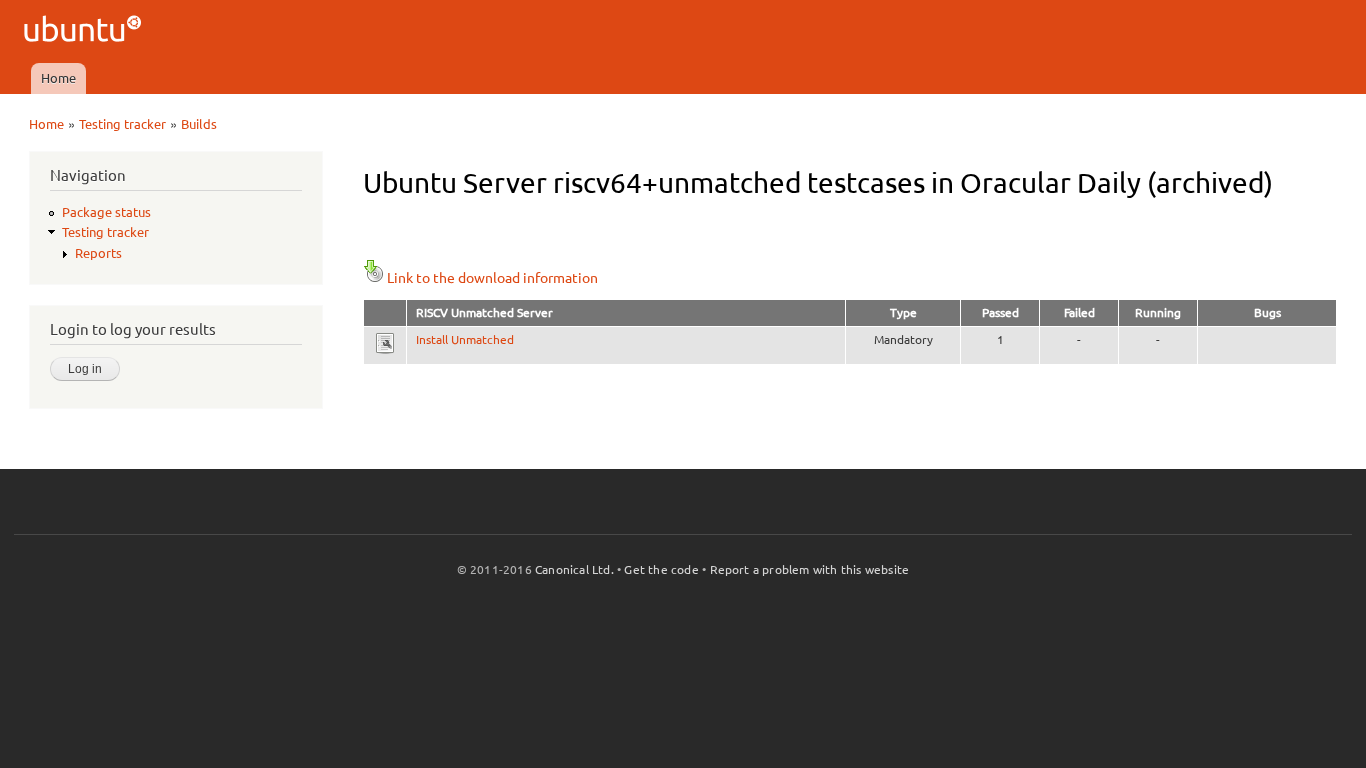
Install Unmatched (465, 339)
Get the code (661, 569)
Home (58, 78)
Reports (98, 253)
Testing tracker (122, 124)
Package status (106, 212)
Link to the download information (492, 278)
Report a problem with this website (810, 569)
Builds (199, 124)
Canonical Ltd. (574, 569)
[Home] (85, 31)
